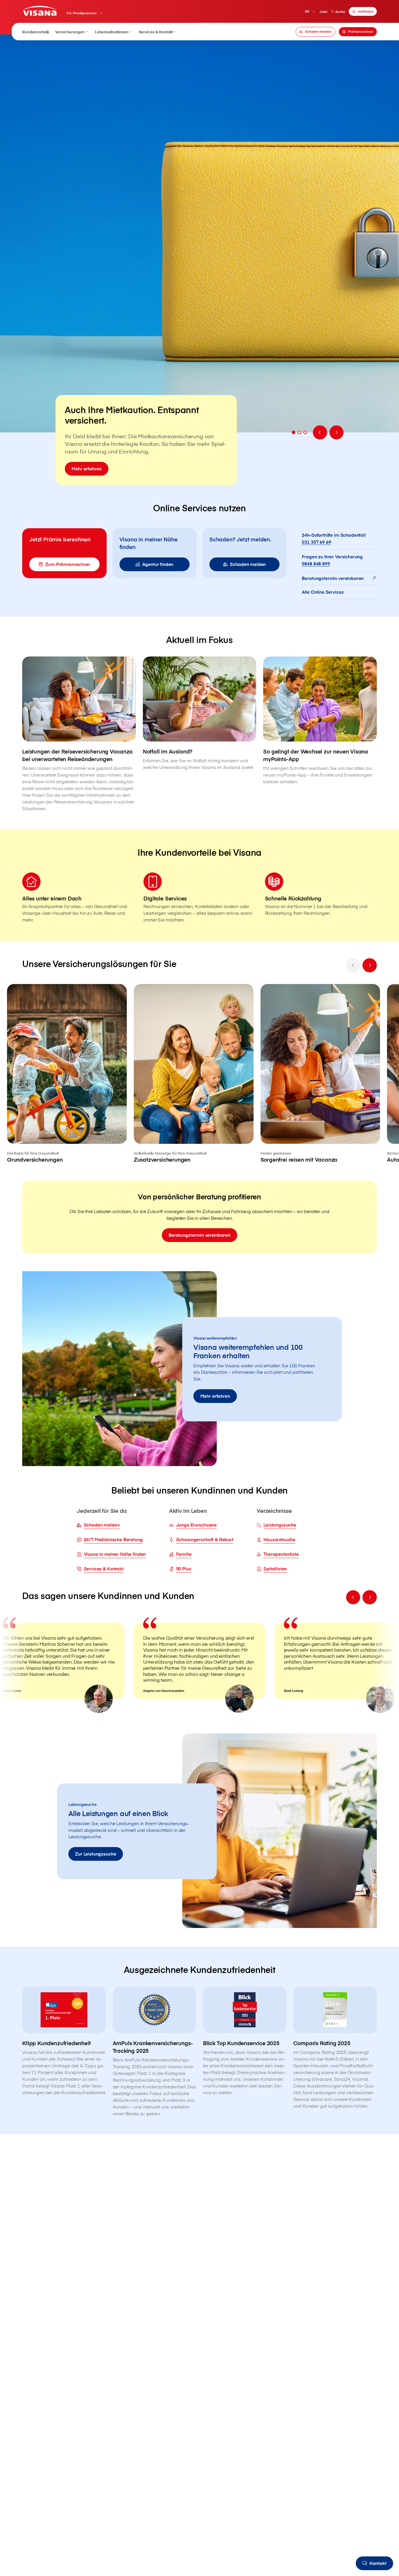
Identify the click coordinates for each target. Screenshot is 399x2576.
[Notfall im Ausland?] (200, 714)
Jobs (323, 12)
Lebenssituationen (112, 32)
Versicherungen (70, 32)
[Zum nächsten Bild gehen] (336, 432)
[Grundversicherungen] (67, 1074)
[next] (369, 965)
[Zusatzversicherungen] (194, 1074)
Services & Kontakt (156, 32)
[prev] (353, 965)
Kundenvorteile (36, 32)
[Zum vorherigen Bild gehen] (320, 432)
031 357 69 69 (316, 542)
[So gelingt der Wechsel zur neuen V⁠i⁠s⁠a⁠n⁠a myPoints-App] (320, 721)
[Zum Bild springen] (294, 432)
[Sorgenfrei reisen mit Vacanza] (320, 1074)
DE (307, 11)
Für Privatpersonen (82, 13)
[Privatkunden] (40, 11)
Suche (340, 12)
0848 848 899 (316, 564)
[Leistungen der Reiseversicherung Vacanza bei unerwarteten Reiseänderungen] (79, 734)
